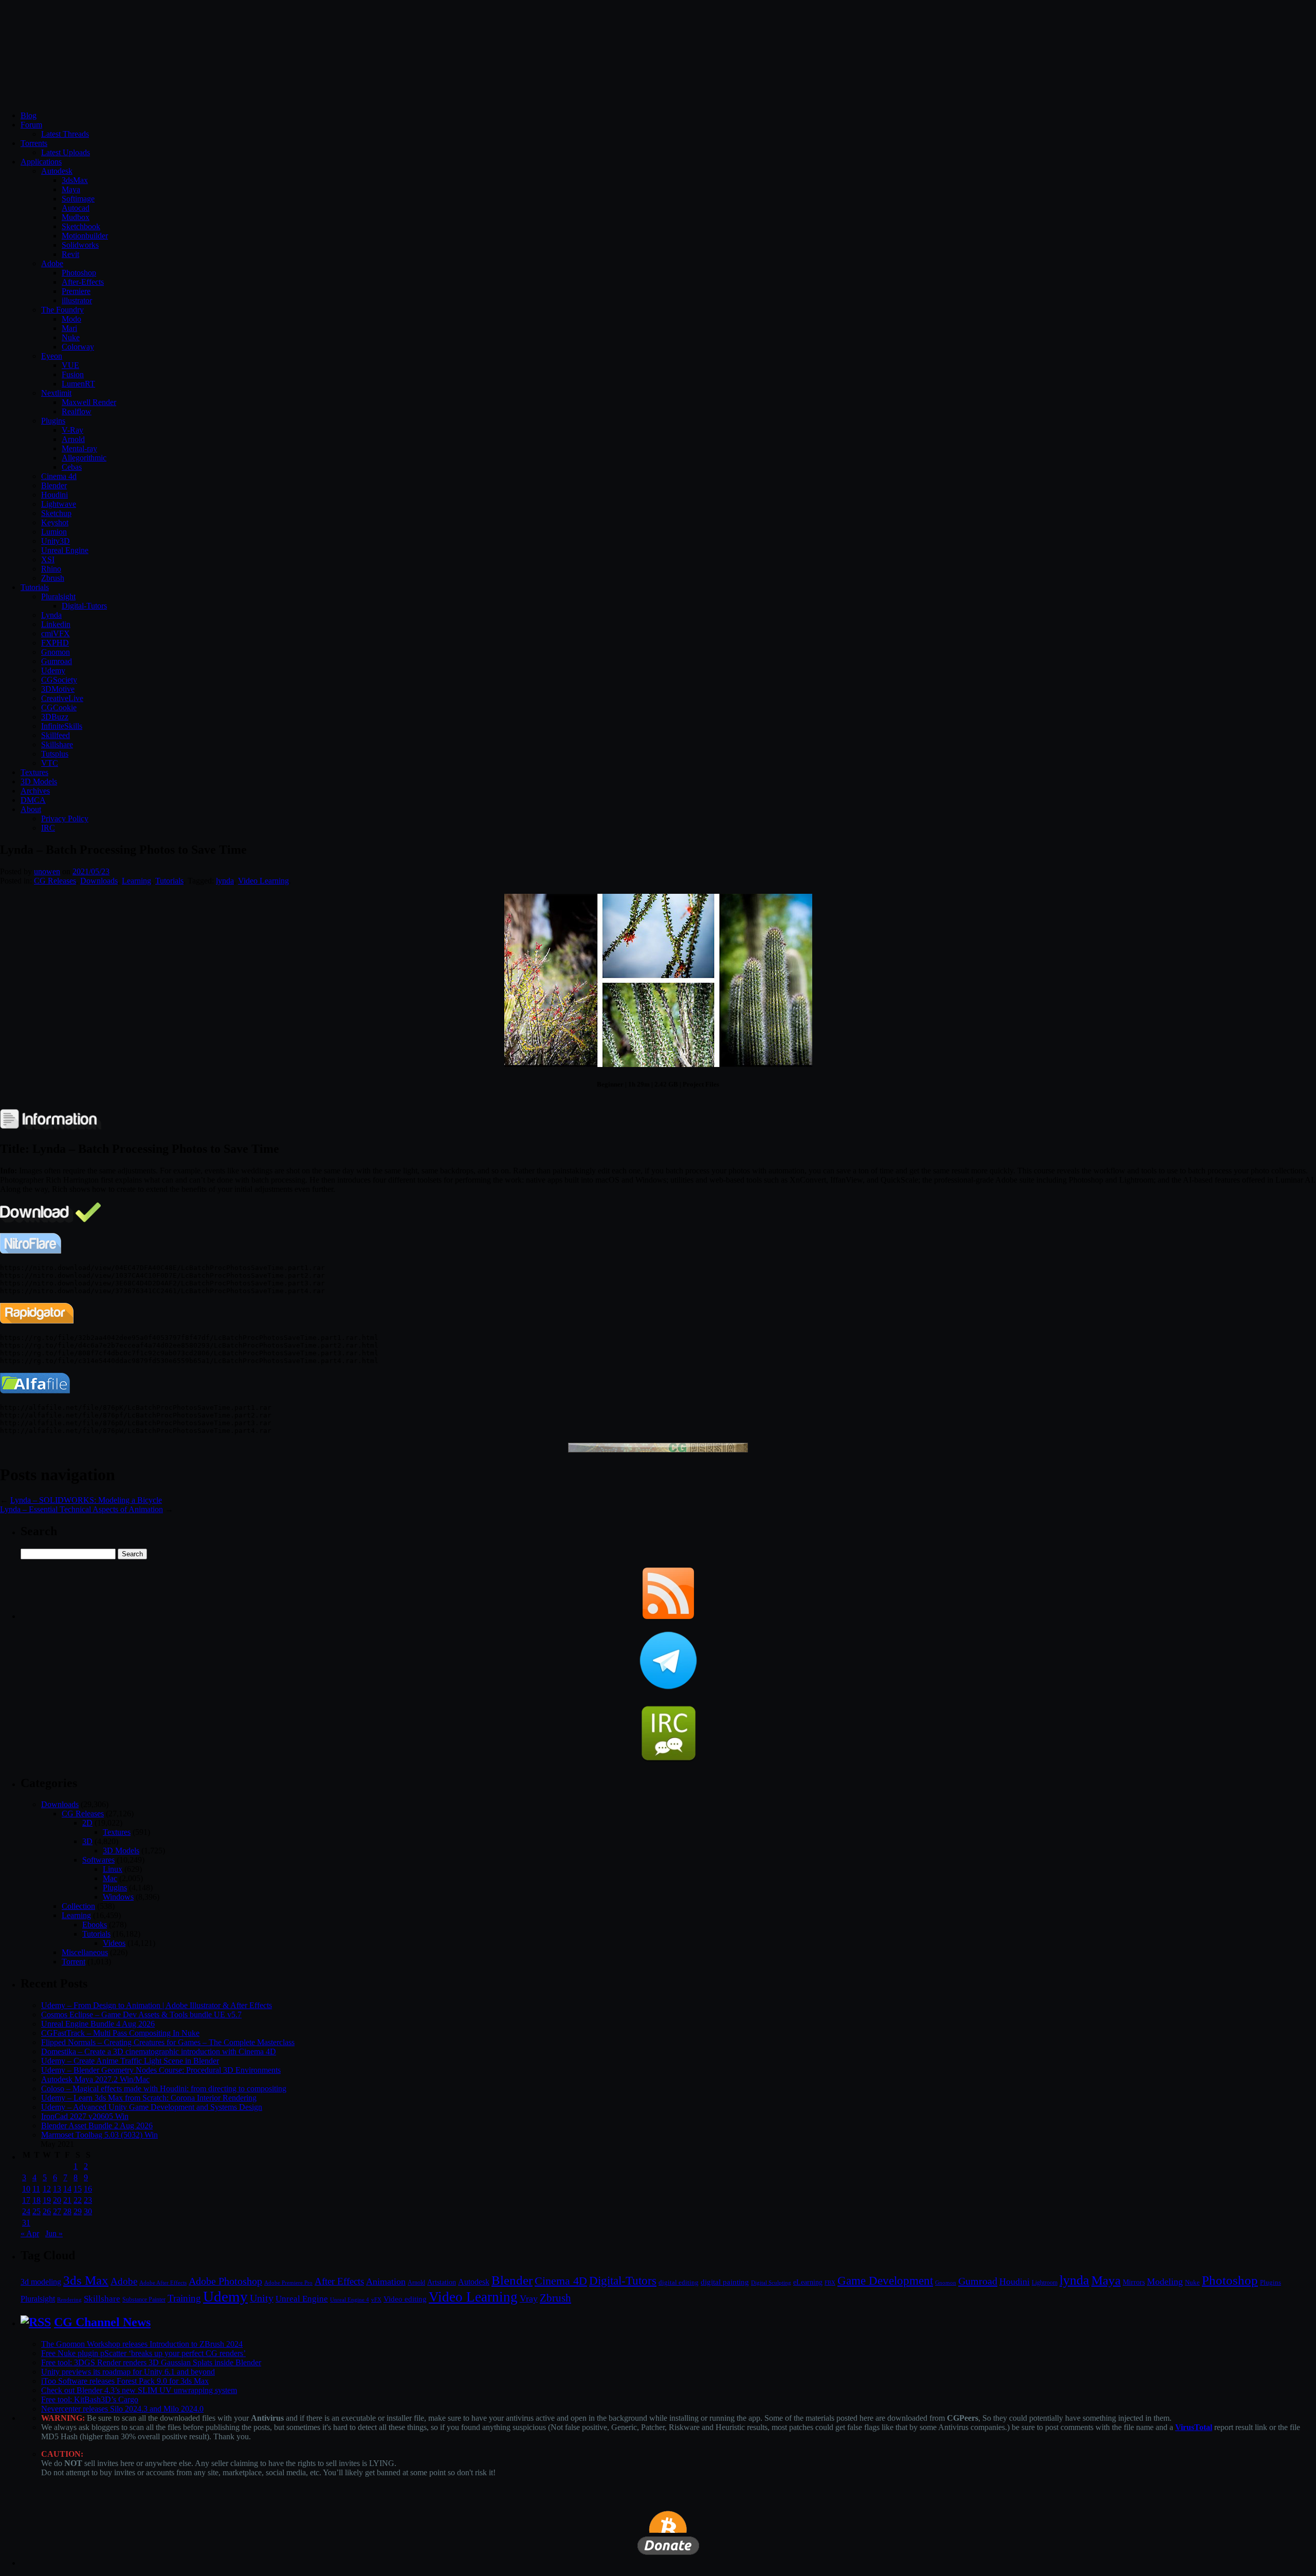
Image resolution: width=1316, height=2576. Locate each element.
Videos (114, 1943)
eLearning (808, 2282)
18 (36, 2200)
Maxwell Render (89, 402)
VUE (70, 365)
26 (47, 2211)
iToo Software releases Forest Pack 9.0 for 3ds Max (125, 2381)
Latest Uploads (66, 152)
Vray (529, 2298)
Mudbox (76, 217)
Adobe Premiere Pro (288, 2283)
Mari (69, 328)
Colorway (78, 347)
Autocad (76, 208)
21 (67, 2200)
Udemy (53, 670)
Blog (29, 115)
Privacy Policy (65, 818)
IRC (48, 828)
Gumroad (57, 661)
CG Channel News (102, 2322)
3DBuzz (55, 717)
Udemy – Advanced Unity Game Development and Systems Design (152, 2107)
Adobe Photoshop (225, 2281)
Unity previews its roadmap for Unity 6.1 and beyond (128, 2372)
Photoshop (79, 273)
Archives (35, 791)
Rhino (51, 569)
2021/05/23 (91, 871)
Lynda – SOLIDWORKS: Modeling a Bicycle (86, 1500)
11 (36, 2189)
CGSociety (59, 680)
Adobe (52, 263)
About (31, 809)
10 (26, 2189)
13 (57, 2189)
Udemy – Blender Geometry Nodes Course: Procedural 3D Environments (161, 2070)
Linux (113, 1869)
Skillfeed (56, 735)
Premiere (76, 291)
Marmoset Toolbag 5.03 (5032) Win (99, 2135)
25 (36, 2211)
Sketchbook (81, 226)
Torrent (74, 1962)
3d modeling (41, 2282)
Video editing (405, 2299)
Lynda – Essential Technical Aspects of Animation (81, 1509)
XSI (48, 559)
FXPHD (55, 643)
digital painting (725, 2282)
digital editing (679, 2282)
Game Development (885, 2280)
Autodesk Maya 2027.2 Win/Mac (95, 2079)
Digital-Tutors (84, 606)
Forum (31, 125)
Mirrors (1134, 2282)
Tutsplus (55, 754)
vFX (376, 2299)
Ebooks (95, 1925)
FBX (830, 2283)
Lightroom (1045, 2283)
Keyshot (55, 522)
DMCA (33, 800)
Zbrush (53, 578)
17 (26, 2200)
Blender (54, 485)
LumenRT (78, 384)
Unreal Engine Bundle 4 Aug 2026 (98, 2024)
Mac (110, 1878)
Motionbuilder (85, 236)
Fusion (73, 374)
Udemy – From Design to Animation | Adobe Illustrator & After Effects (157, 2005)
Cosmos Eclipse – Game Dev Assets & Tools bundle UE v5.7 (141, 2014)
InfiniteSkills (62, 726)
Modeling (1165, 2281)
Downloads (99, 881)
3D (87, 1841)
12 (47, 2189)
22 (78, 2200)
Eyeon (52, 356)
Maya (71, 189)
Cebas (72, 467)
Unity (262, 2298)
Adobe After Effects (163, 2283)
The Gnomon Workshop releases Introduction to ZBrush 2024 (142, 2344)
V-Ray (72, 430)
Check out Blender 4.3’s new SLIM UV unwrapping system (139, 2390)
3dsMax (75, 180)
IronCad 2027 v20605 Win (85, 2116)
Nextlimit (56, 393)
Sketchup (56, 513)
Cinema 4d (59, 476)
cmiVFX (56, 633)
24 (26, 2211)
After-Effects (83, 282)
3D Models (39, 781)
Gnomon (56, 652)
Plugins (53, 421)
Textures (34, 772)
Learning (136, 881)
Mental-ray (79, 448)
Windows (118, 1897)
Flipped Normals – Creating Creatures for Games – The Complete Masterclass (168, 2042)
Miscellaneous (85, 1952)
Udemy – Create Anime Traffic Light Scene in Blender (130, 2061)
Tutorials (35, 587)
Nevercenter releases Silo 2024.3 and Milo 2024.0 (122, 2409)
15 (78, 2189)
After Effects (339, 2281)
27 (57, 2211)
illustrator (77, 300)
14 (67, 2189)
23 (88, 2200)
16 (88, 2189)
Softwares (98, 1860)
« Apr (30, 2233)
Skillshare (57, 744)
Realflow (77, 411)
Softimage (78, 199)
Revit (70, 254)
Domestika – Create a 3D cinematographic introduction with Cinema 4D (159, 2051)
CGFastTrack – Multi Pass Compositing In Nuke (120, 2033)
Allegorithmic (84, 458)
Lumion (54, 532)
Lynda (51, 615)
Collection (78, 1906)
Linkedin (56, 624)
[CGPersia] (658, 1450)
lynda (225, 881)
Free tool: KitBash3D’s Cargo (90, 2399)
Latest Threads (65, 134)
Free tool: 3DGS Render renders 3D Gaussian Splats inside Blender (151, 2362)
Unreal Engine (65, 550)
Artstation (442, 2282)
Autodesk (57, 171)
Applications (41, 162)
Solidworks (80, 245)
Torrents (34, 143)
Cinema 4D (561, 2281)
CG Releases (55, 881)
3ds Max (86, 2280)
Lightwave (59, 504)
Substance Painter (144, 2300)
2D (87, 1823)
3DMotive (58, 689)
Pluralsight (58, 596)
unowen (47, 871)
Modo (71, 319)
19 (47, 2200)
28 (67, 2211)
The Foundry (62, 310)
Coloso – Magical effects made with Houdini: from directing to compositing (164, 2089)
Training (184, 2298)
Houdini (54, 495)
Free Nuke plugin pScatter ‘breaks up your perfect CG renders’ (143, 2353)
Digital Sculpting (771, 2283)
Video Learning (263, 881)
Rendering (69, 2300)
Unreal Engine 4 (350, 2299)
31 (26, 2223)
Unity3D (56, 541)
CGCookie (59, 707)
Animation (386, 2281)
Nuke (71, 337)
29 (78, 2211)
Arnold (73, 439)
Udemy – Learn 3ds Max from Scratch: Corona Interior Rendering (149, 2098)
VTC (50, 763)
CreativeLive (62, 698)
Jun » (54, 2233)
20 (57, 2200)
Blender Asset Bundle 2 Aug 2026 (97, 2126)
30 (88, 2211)
